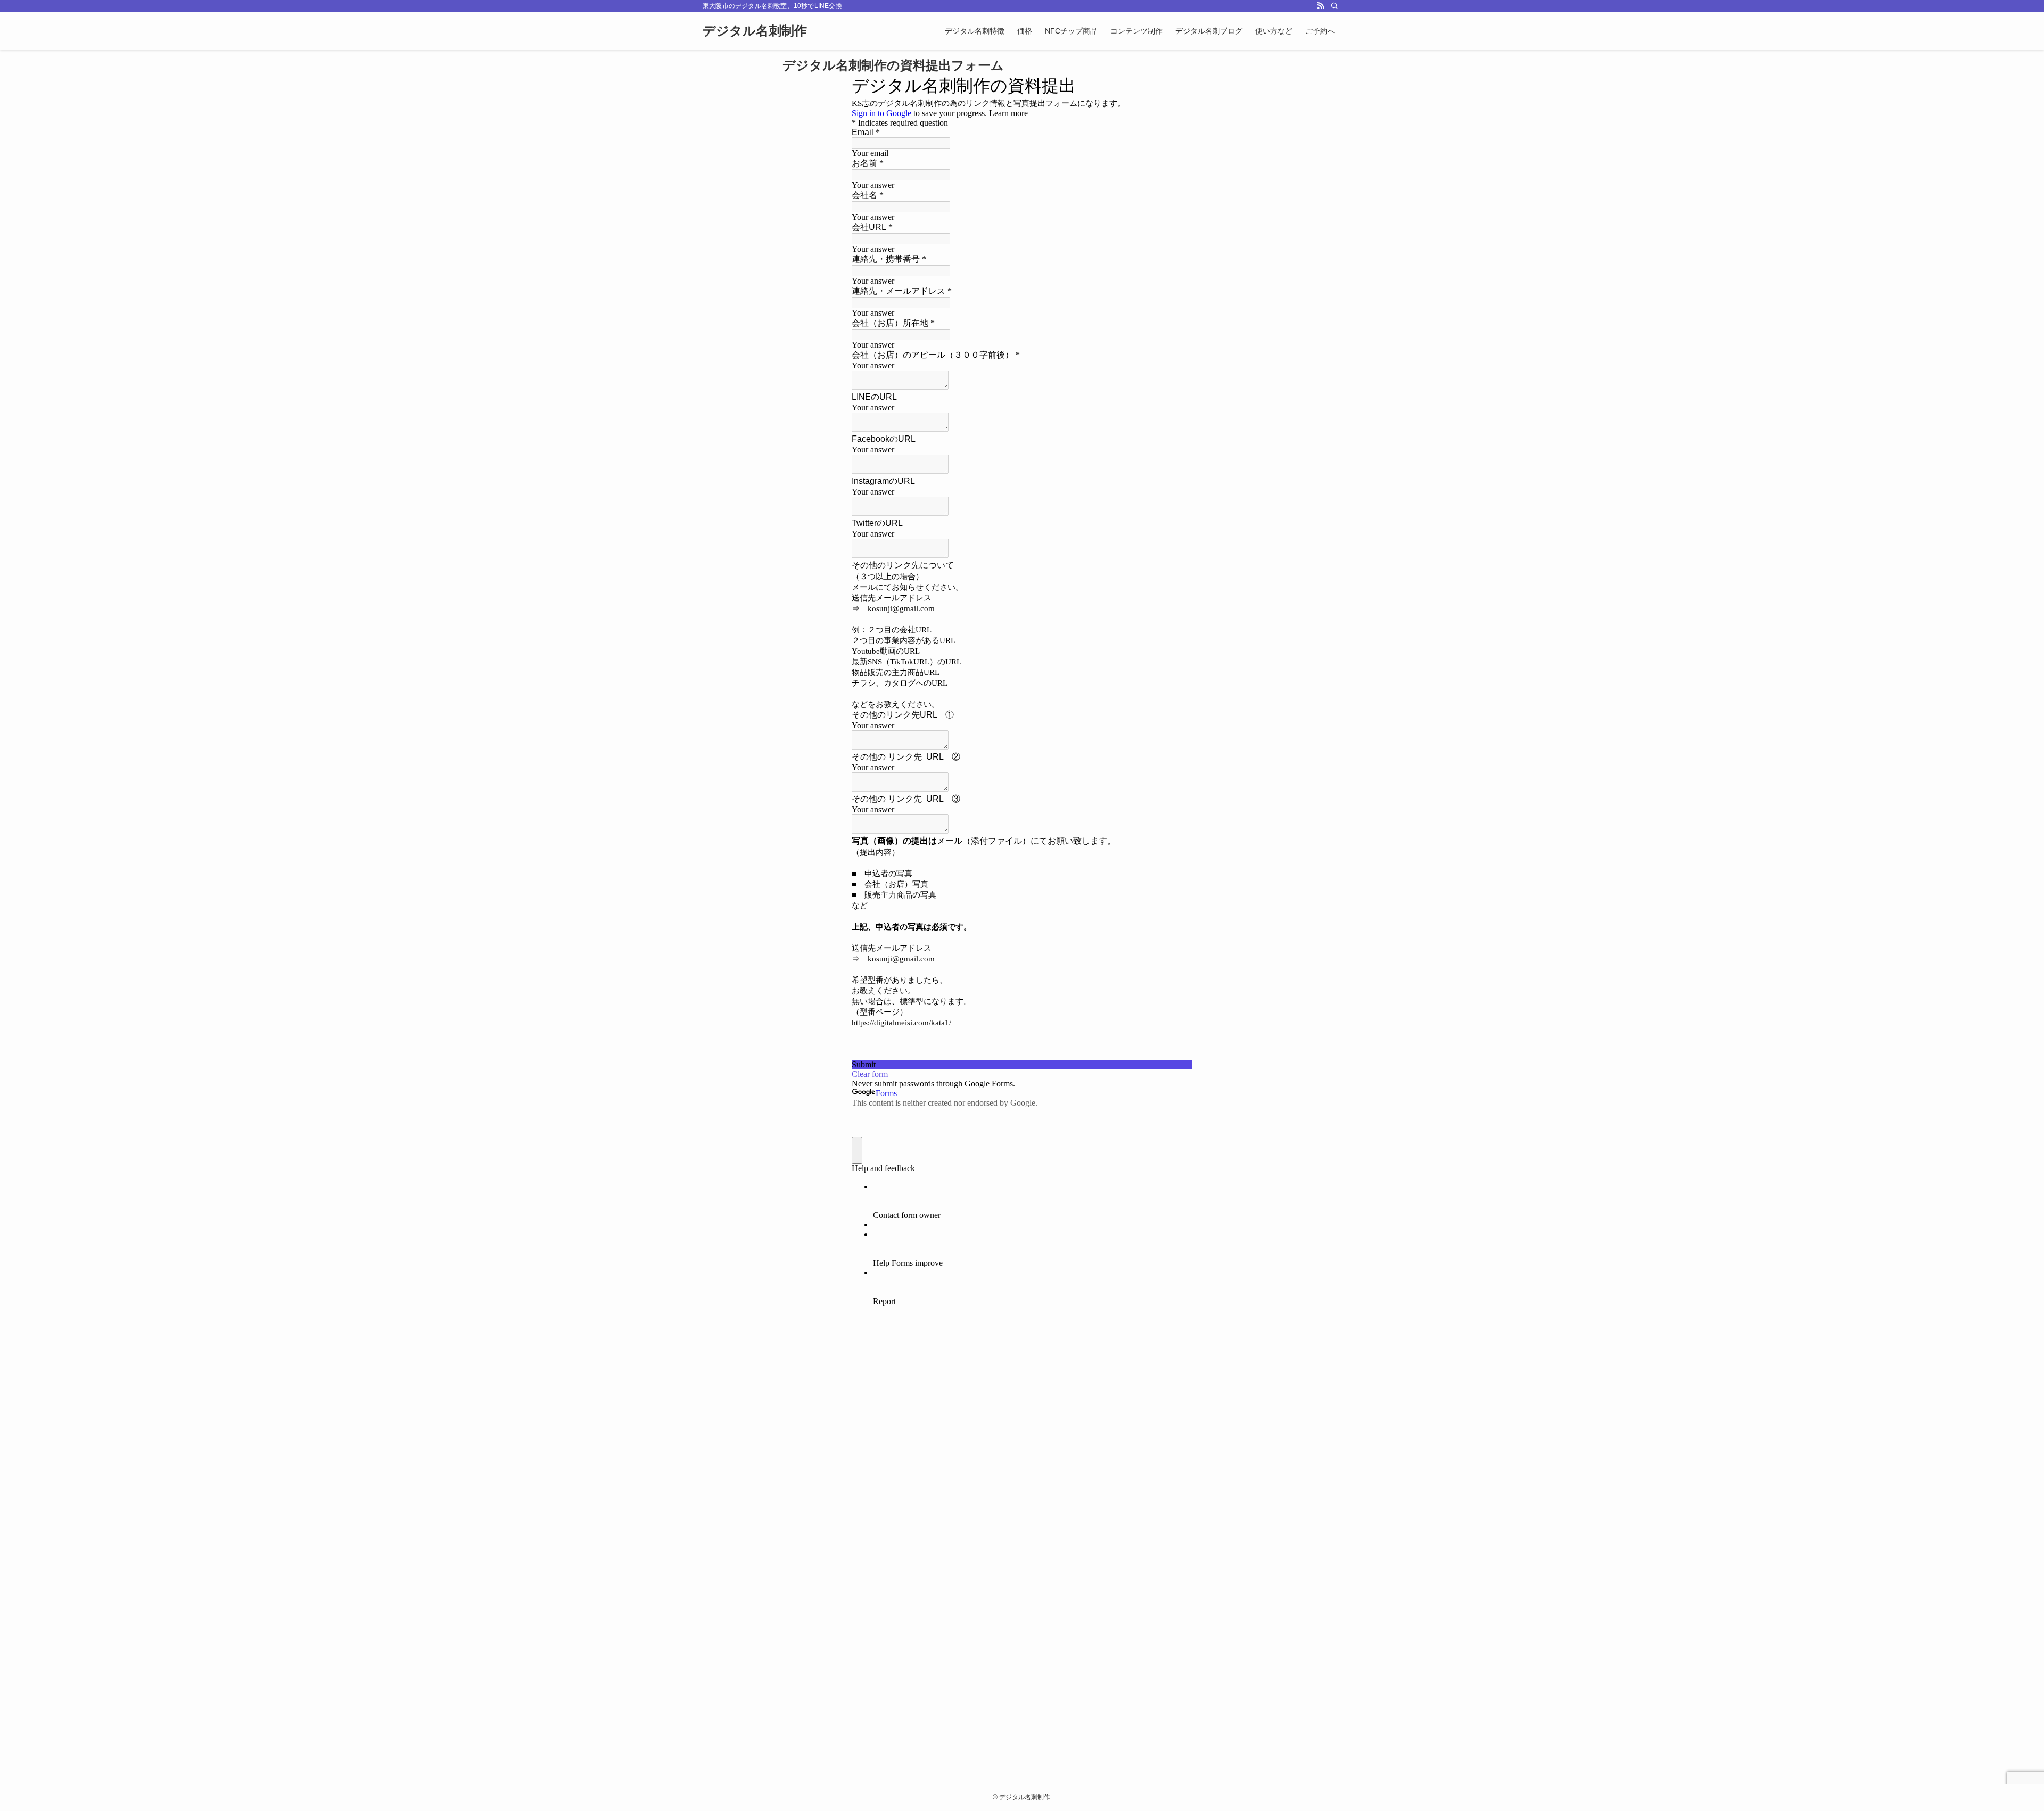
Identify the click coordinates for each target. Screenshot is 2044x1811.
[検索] (1334, 6)
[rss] (1321, 6)
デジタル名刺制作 (755, 31)
